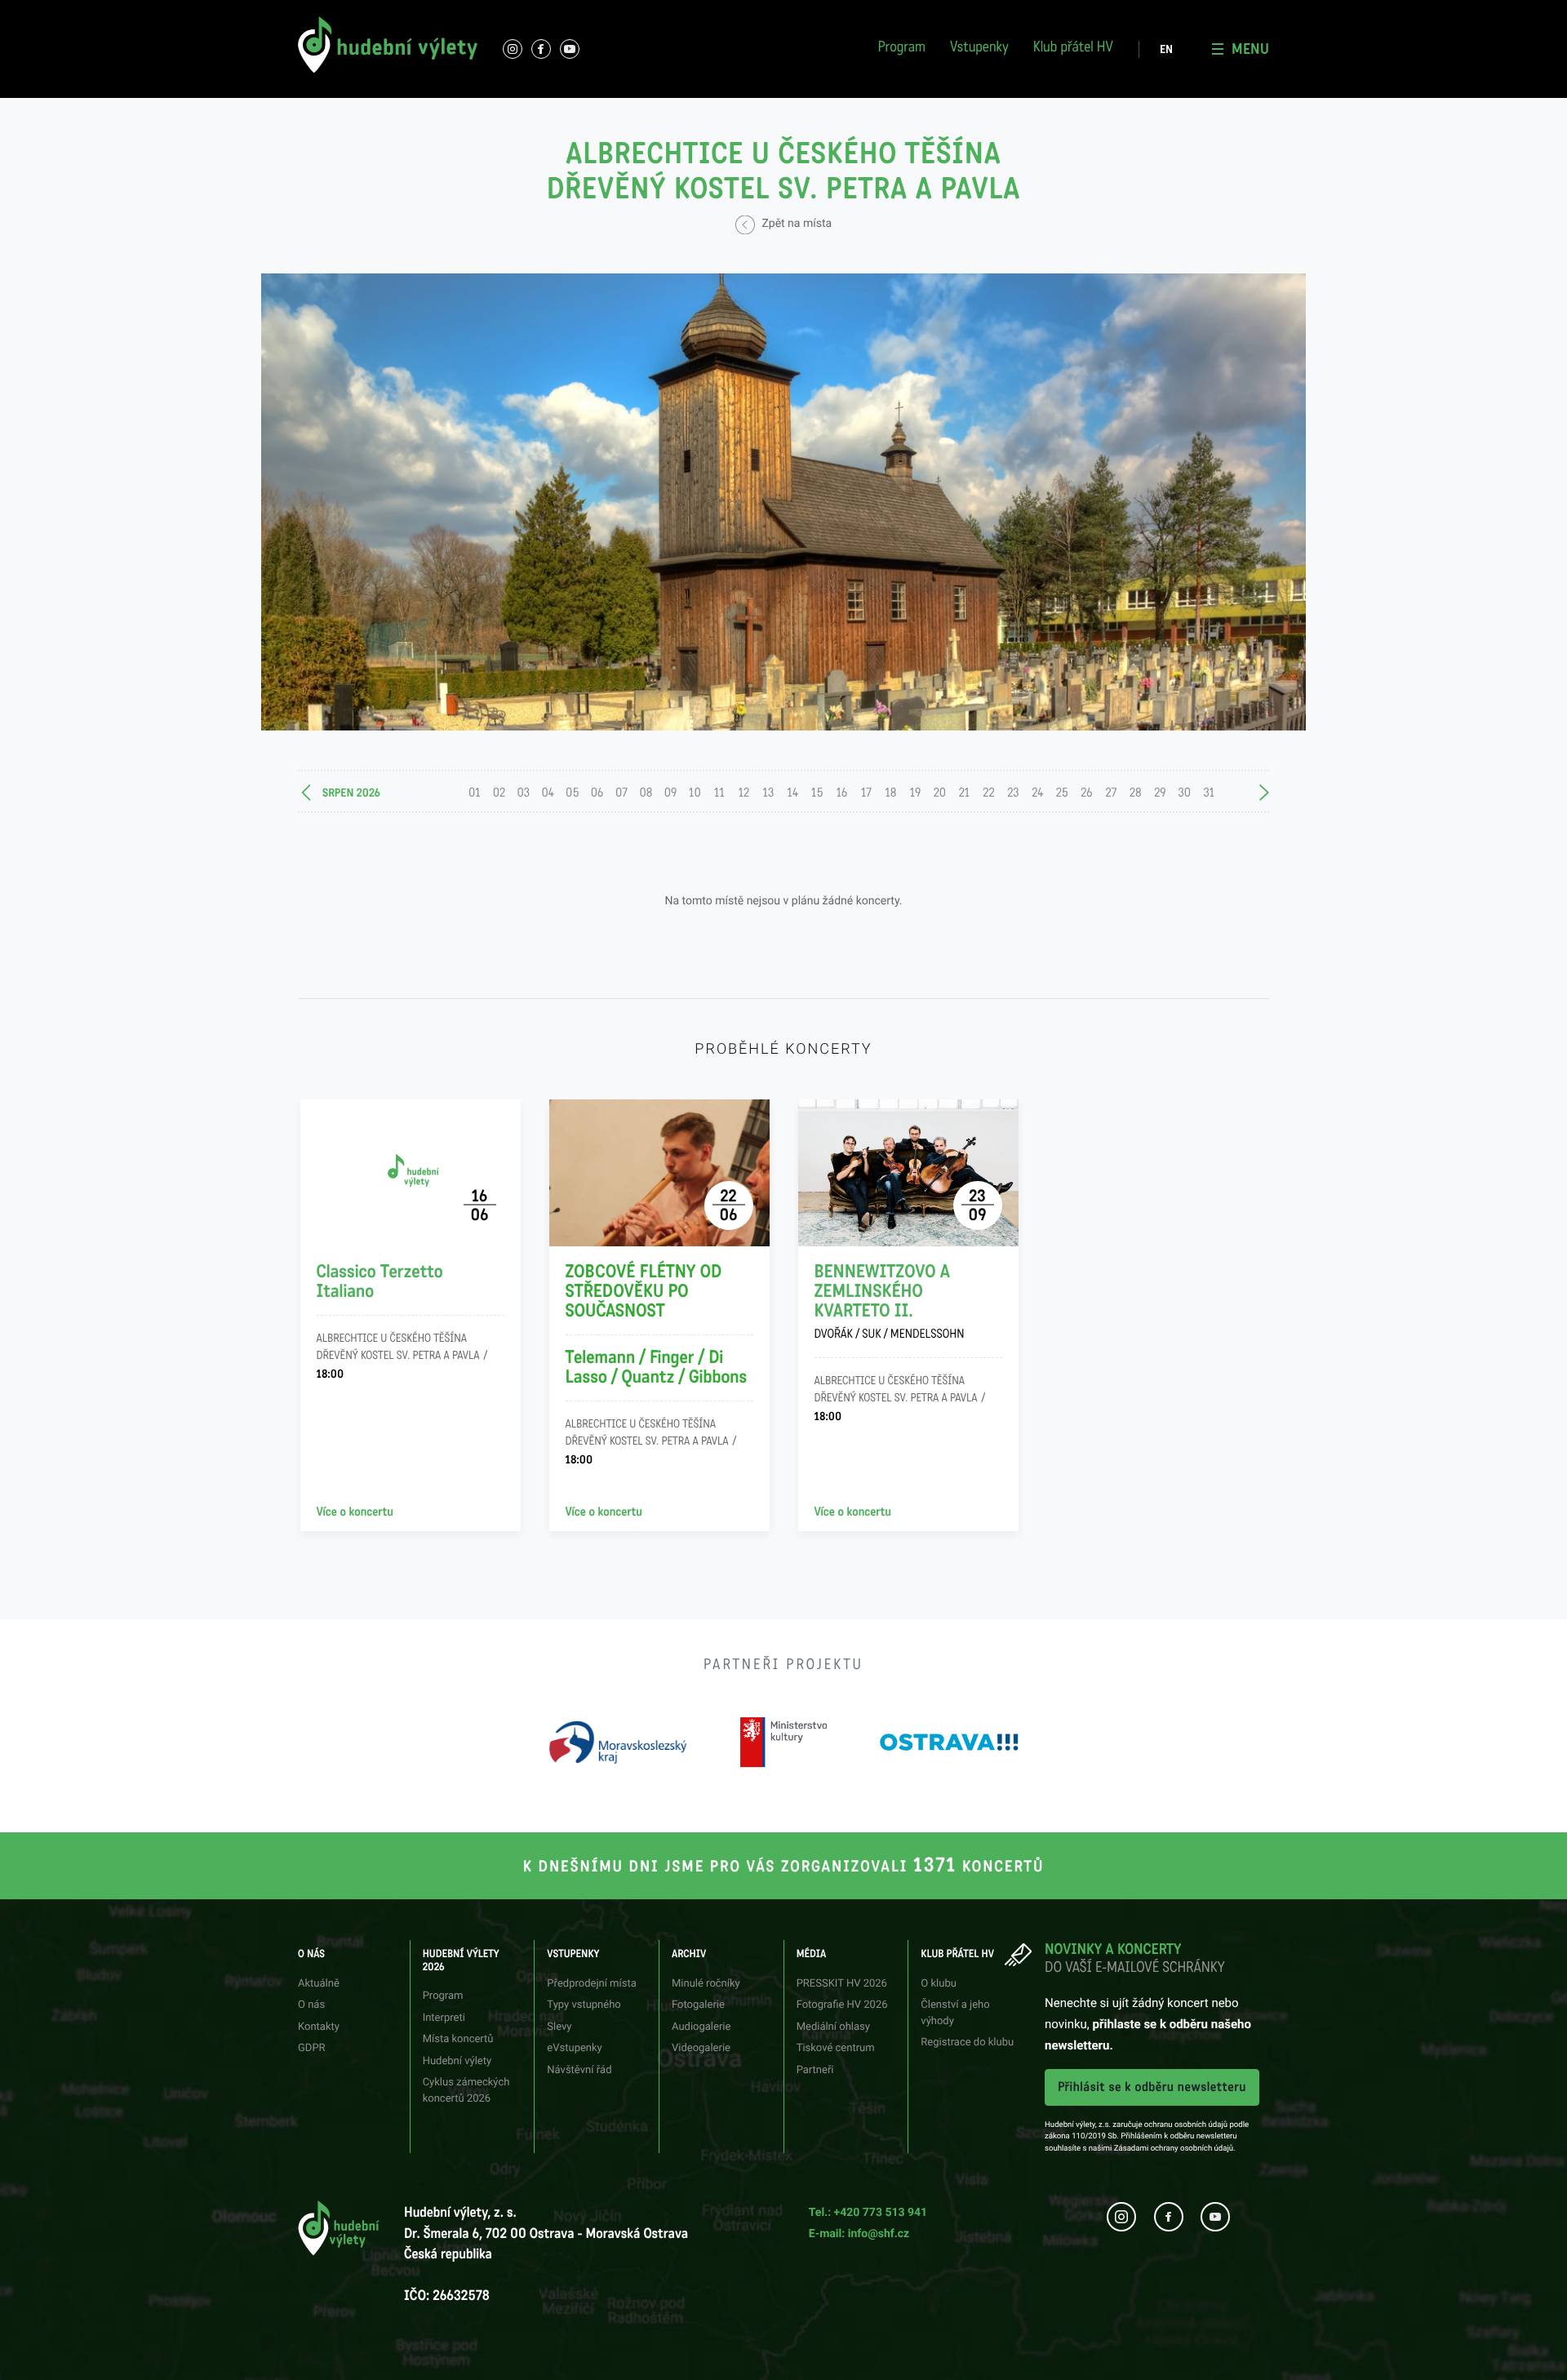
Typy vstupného (654, 12)
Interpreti (473, 12)
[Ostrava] (949, 1742)
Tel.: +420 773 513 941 (868, 2213)
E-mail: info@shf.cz (859, 2234)
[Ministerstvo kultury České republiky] (783, 1742)
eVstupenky (574, 2048)
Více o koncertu (355, 1512)
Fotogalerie (808, 12)
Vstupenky (979, 49)
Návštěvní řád (649, 102)
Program (902, 49)
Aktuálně (319, 1984)
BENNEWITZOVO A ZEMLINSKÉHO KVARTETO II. (890, 1302)
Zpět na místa (795, 224)
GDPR (312, 2048)
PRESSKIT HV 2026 (842, 1984)
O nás (298, 12)
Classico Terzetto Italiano (380, 1282)
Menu (1250, 49)
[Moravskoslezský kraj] (618, 1742)
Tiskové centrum (986, 71)
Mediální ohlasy (833, 2027)
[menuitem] (1166, 50)
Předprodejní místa (591, 1984)
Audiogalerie (701, 2027)
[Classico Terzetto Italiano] (411, 1173)
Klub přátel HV (1073, 49)
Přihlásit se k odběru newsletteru (1152, 2087)
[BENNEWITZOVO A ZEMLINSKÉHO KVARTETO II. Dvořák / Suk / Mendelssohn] (908, 1173)
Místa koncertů (458, 2039)
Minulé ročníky (706, 1984)
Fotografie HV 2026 (993, 12)
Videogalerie (701, 2048)
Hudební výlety (457, 2061)
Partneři (967, 102)
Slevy (559, 2027)
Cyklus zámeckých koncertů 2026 (527, 102)
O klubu (939, 1984)
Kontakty (319, 2027)
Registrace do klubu (1160, 31)
